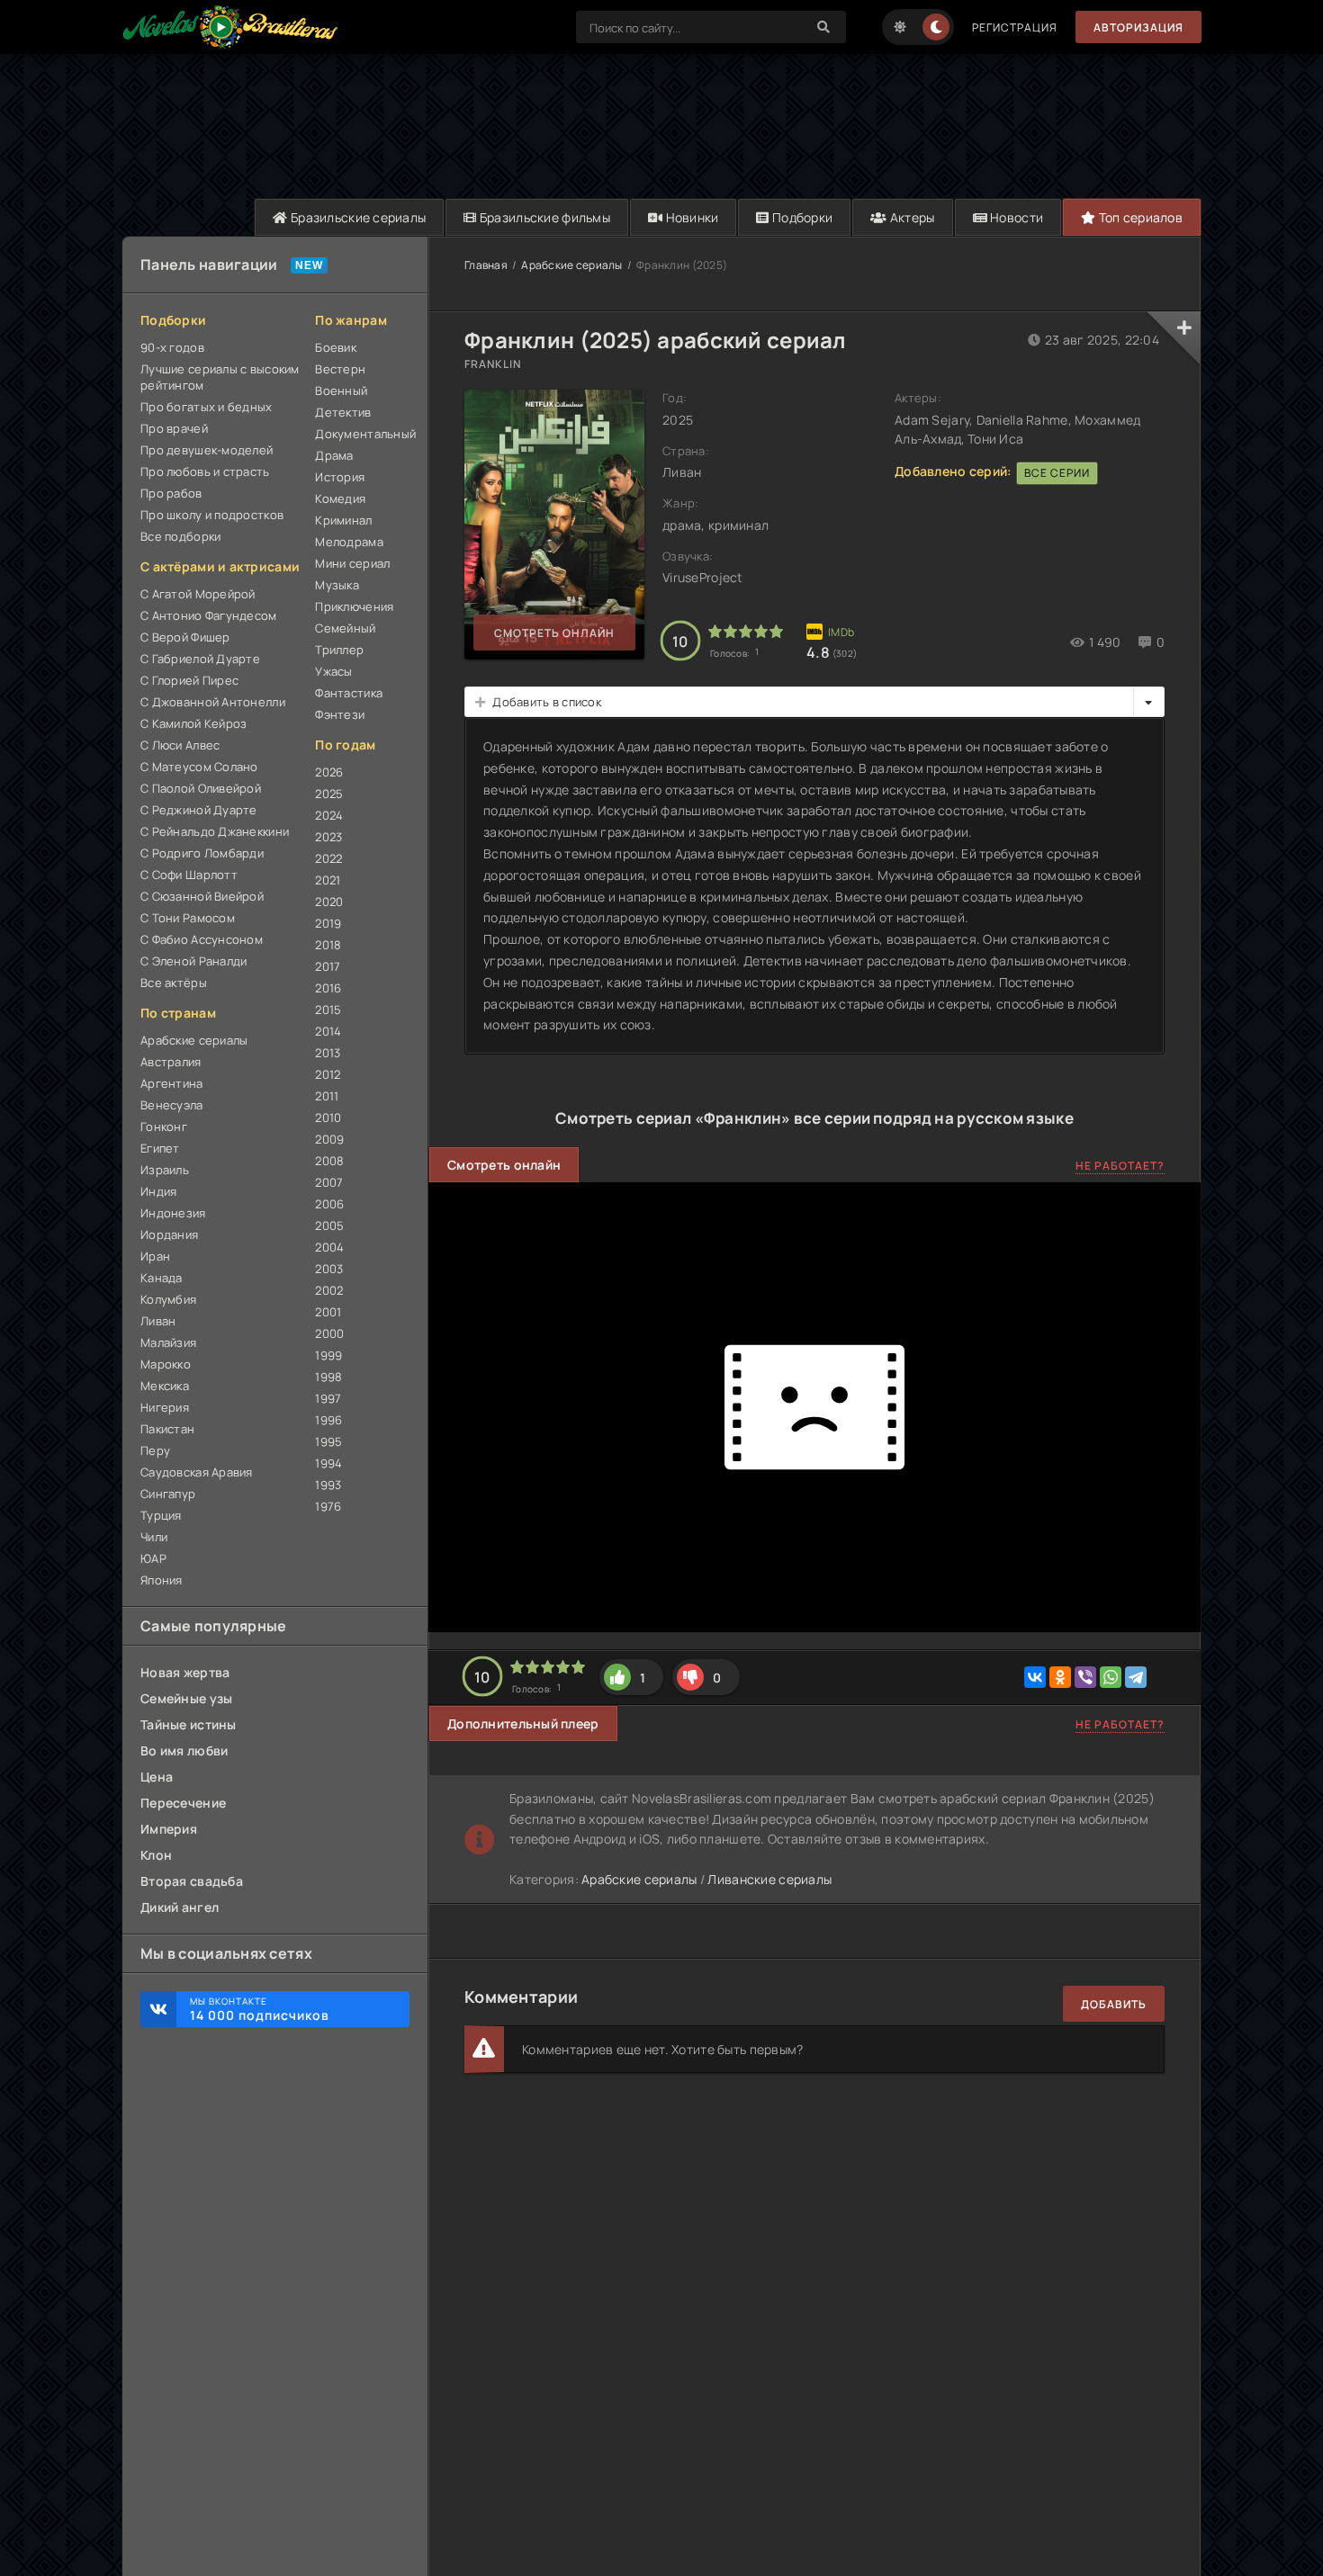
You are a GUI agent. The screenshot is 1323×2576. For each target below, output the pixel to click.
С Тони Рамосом (188, 918)
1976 (328, 1506)
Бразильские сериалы (357, 217)
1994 (328, 1463)
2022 (328, 858)
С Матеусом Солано (199, 767)
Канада (162, 1278)
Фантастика (349, 693)
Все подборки (180, 536)
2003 (329, 1269)
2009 (329, 1139)
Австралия (171, 1062)
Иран (155, 1256)
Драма (334, 455)
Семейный (345, 628)
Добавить (1114, 2004)
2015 (328, 1010)
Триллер (339, 650)
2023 (328, 837)
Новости (1015, 217)
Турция (161, 1515)
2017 (328, 966)
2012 (328, 1074)
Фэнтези (340, 714)
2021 (328, 880)
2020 (329, 902)
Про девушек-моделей (207, 450)
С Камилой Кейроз (193, 723)
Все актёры (174, 983)
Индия (158, 1191)
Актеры (911, 217)
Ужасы (333, 671)
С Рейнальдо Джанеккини (215, 831)
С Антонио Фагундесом (209, 615)
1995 (328, 1441)
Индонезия (173, 1213)
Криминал (343, 520)
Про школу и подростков (212, 515)
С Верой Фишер (185, 637)
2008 (329, 1161)
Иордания (169, 1234)
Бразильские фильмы (544, 217)
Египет (160, 1148)
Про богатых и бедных (207, 407)
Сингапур (168, 1494)
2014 (328, 1031)
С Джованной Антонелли (213, 702)
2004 (329, 1247)
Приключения (354, 606)
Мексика (165, 1386)
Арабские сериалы (194, 1040)
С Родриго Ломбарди (202, 853)
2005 (329, 1225)
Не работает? (1120, 1166)
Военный (341, 390)
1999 (328, 1355)
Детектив (343, 412)
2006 (329, 1204)
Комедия (340, 498)
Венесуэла (172, 1105)
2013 (328, 1053)
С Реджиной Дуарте (199, 810)
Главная (486, 265)
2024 (329, 815)
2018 (328, 945)
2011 (327, 1096)
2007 (329, 1182)
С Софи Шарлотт (189, 875)
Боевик (336, 347)
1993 (328, 1485)
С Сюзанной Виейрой (202, 896)
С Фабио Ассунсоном (202, 939)
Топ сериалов (1139, 217)
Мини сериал (352, 563)
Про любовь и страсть (205, 471)
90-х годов (172, 347)
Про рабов (171, 493)
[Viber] (1085, 1677)
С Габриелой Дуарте (200, 659)
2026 (329, 772)
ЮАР (153, 1558)
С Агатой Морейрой (198, 594)
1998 (328, 1377)
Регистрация (1015, 27)
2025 (329, 794)
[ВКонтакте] (1035, 1677)
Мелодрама (349, 542)
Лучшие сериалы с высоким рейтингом (220, 377)
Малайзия (168, 1342)
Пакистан (167, 1429)
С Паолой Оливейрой (201, 788)
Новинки (690, 217)
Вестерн (340, 369)
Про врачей (174, 428)
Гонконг (164, 1126)
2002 (329, 1290)
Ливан (158, 1321)
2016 (328, 988)
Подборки (801, 217)
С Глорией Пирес (189, 680)
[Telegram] (1136, 1677)
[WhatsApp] (1111, 1677)
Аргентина (172, 1083)
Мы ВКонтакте (260, 2009)
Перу (155, 1450)
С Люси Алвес (180, 745)
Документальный (362, 434)
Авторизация (1138, 27)
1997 (328, 1398)
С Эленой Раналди (193, 961)
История (340, 477)
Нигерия (165, 1407)
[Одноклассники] (1060, 1677)
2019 (328, 923)
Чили (154, 1537)
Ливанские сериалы (769, 1879)
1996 (328, 1420)
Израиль (165, 1170)
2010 (328, 1117)
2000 (329, 1333)
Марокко (166, 1364)
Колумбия (168, 1299)
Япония (162, 1580)
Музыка (337, 585)
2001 (328, 1312)
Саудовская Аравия (197, 1472)
